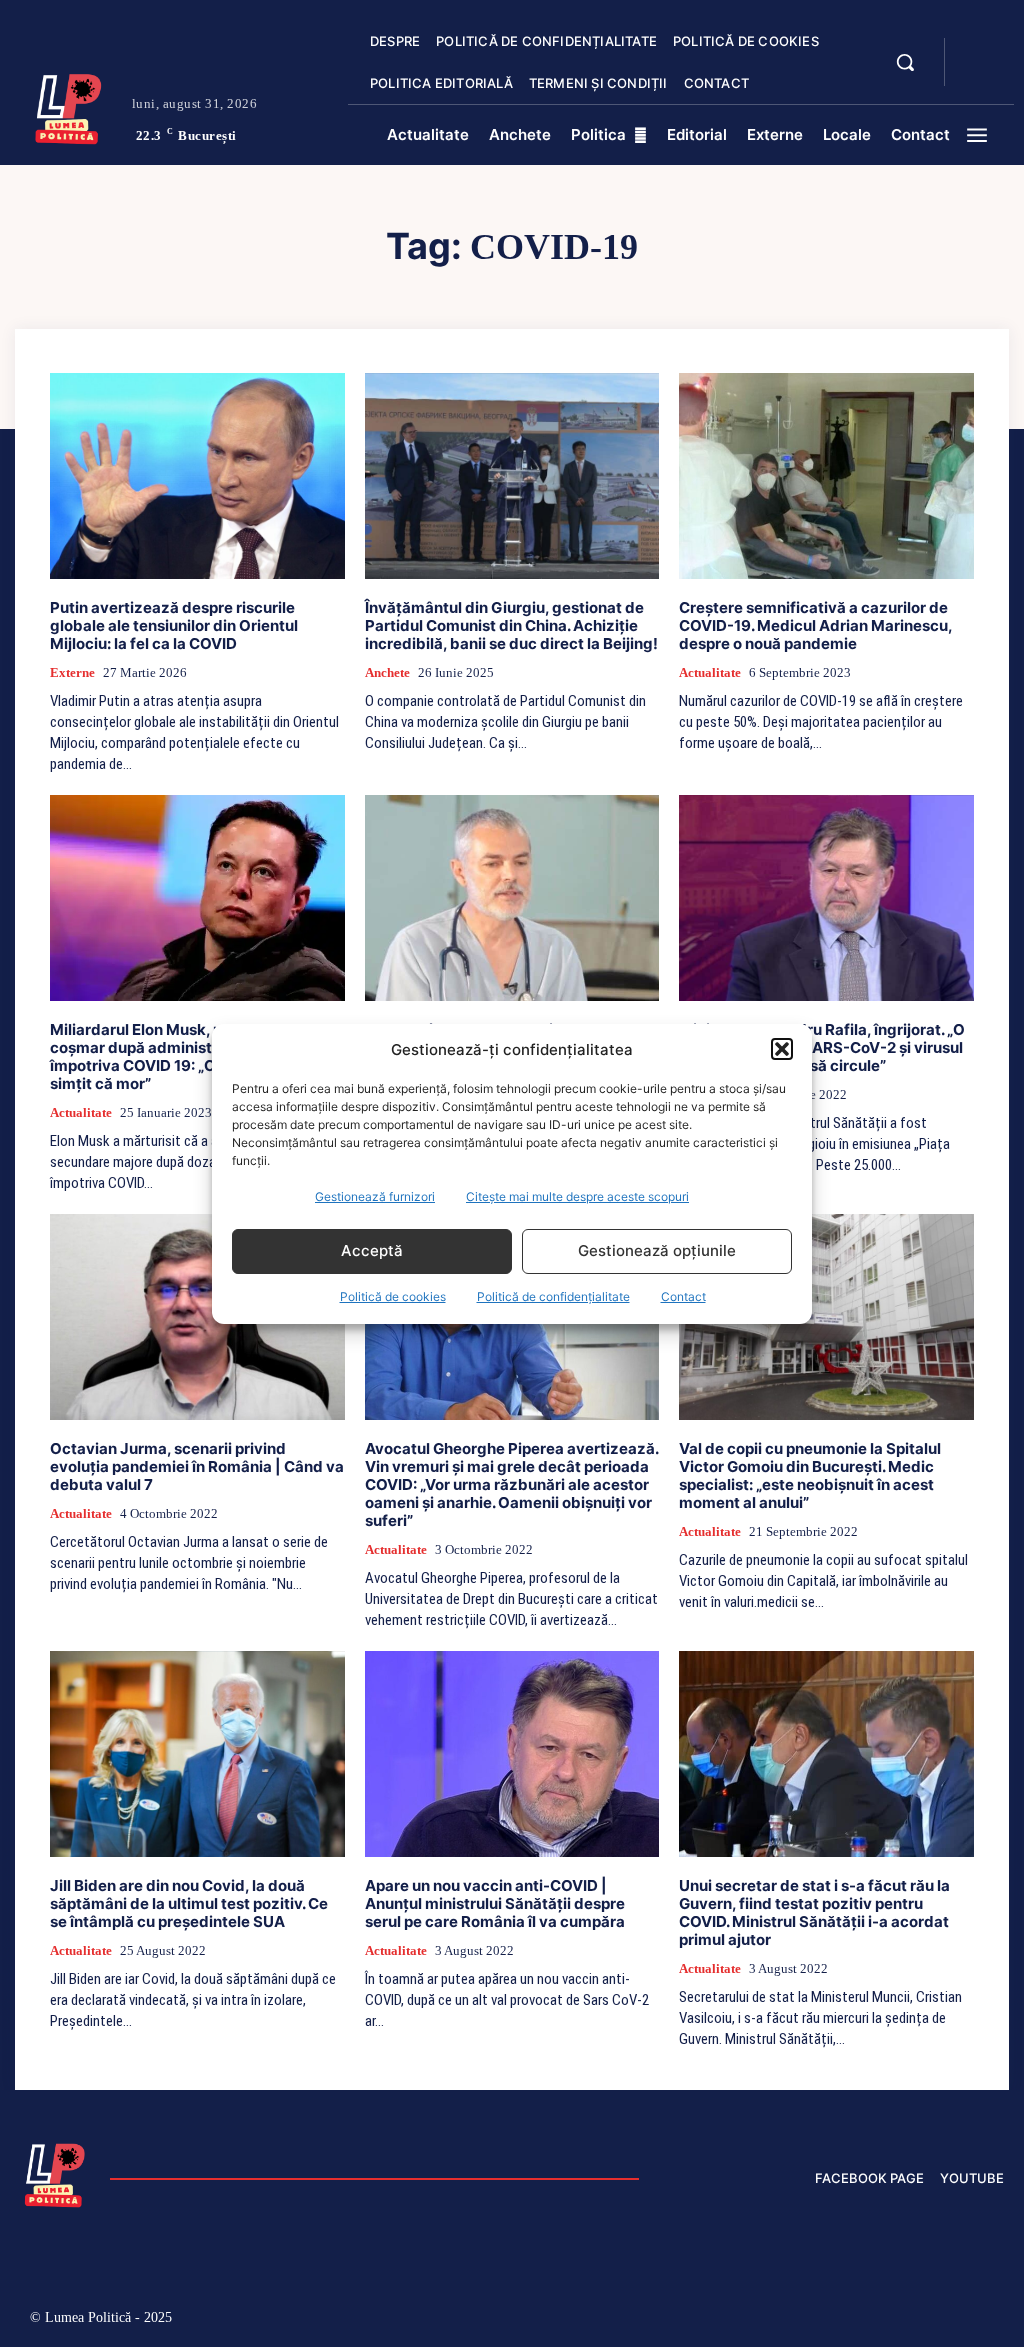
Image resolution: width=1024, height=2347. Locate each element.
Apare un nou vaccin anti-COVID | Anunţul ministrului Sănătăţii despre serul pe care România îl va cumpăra (495, 1903)
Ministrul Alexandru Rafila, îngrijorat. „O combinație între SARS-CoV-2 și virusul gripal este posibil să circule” (822, 1047)
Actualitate (710, 672)
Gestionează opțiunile (657, 1250)
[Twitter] (903, 2320)
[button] (782, 1049)
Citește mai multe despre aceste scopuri (577, 1196)
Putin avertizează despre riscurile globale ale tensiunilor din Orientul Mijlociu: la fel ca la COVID (174, 625)
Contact (683, 1296)
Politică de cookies (393, 1296)
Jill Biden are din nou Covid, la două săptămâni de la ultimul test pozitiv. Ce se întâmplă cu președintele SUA (189, 1903)
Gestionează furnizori (375, 1196)
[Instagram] (775, 2320)
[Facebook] (733, 2320)
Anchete (387, 672)
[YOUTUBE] (977, 74)
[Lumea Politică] (68, 106)
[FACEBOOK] (977, 50)
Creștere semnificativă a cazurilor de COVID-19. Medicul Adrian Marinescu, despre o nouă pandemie (816, 625)
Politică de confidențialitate (553, 1296)
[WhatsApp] (945, 2320)
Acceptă (372, 1250)
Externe (72, 672)
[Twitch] (860, 2320)
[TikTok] (818, 2320)
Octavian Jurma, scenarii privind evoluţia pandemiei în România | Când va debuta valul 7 (197, 1466)
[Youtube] (988, 2320)
